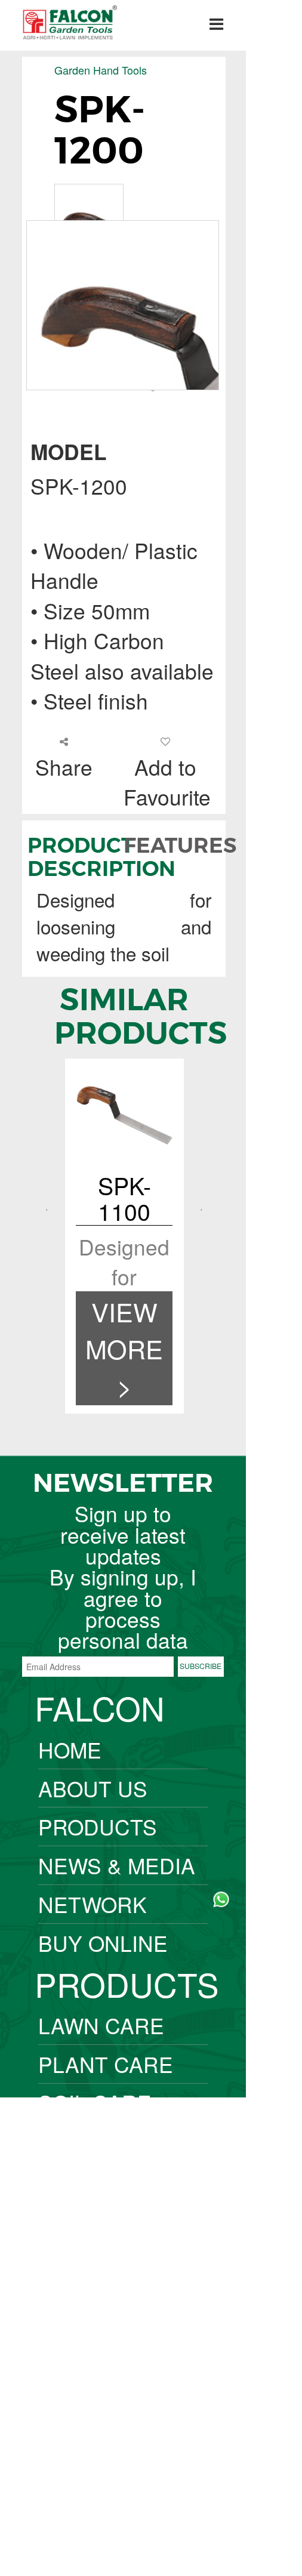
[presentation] (47, 1210)
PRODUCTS (98, 1826)
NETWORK (93, 1904)
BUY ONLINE (103, 1943)
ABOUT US (93, 1788)
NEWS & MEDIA (117, 1865)
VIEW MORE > (124, 1348)
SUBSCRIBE (201, 1666)
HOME (70, 1749)
